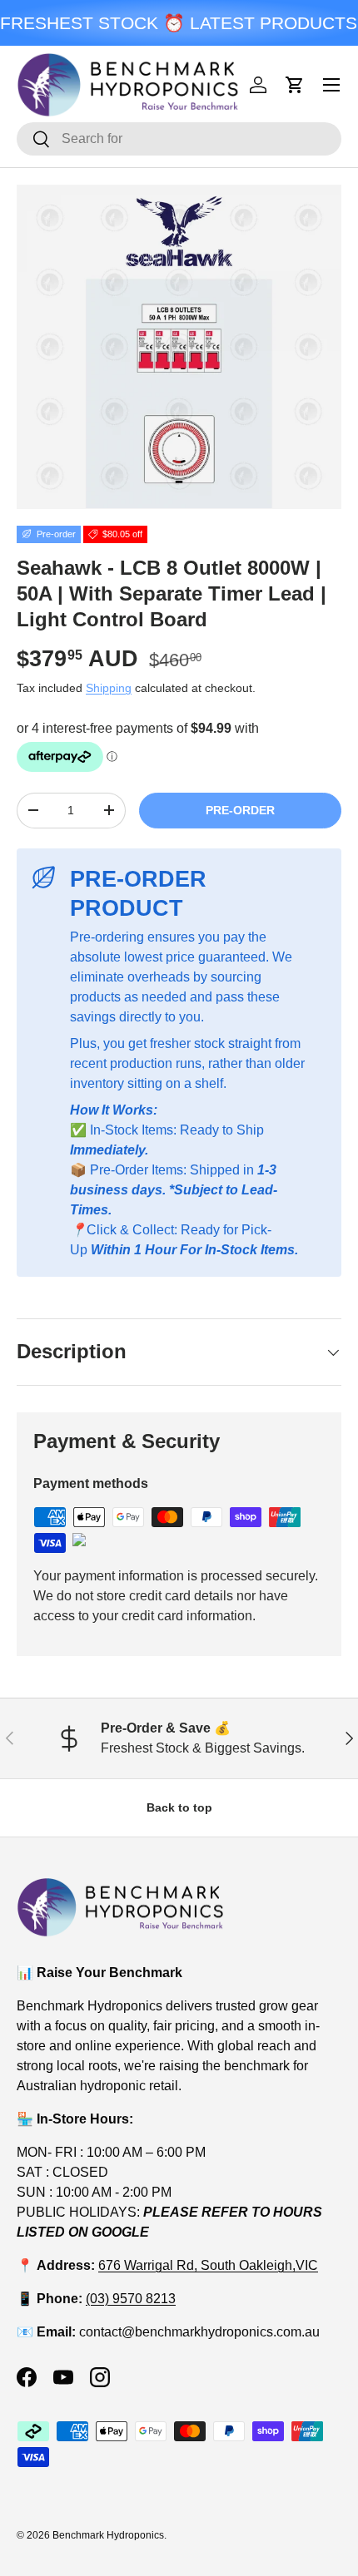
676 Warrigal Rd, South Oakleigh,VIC (208, 2265)
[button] (295, 85)
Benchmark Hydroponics (108, 2535)
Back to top (179, 1807)
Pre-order (240, 810)
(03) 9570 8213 (131, 2299)
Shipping (109, 688)
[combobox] (179, 139)
